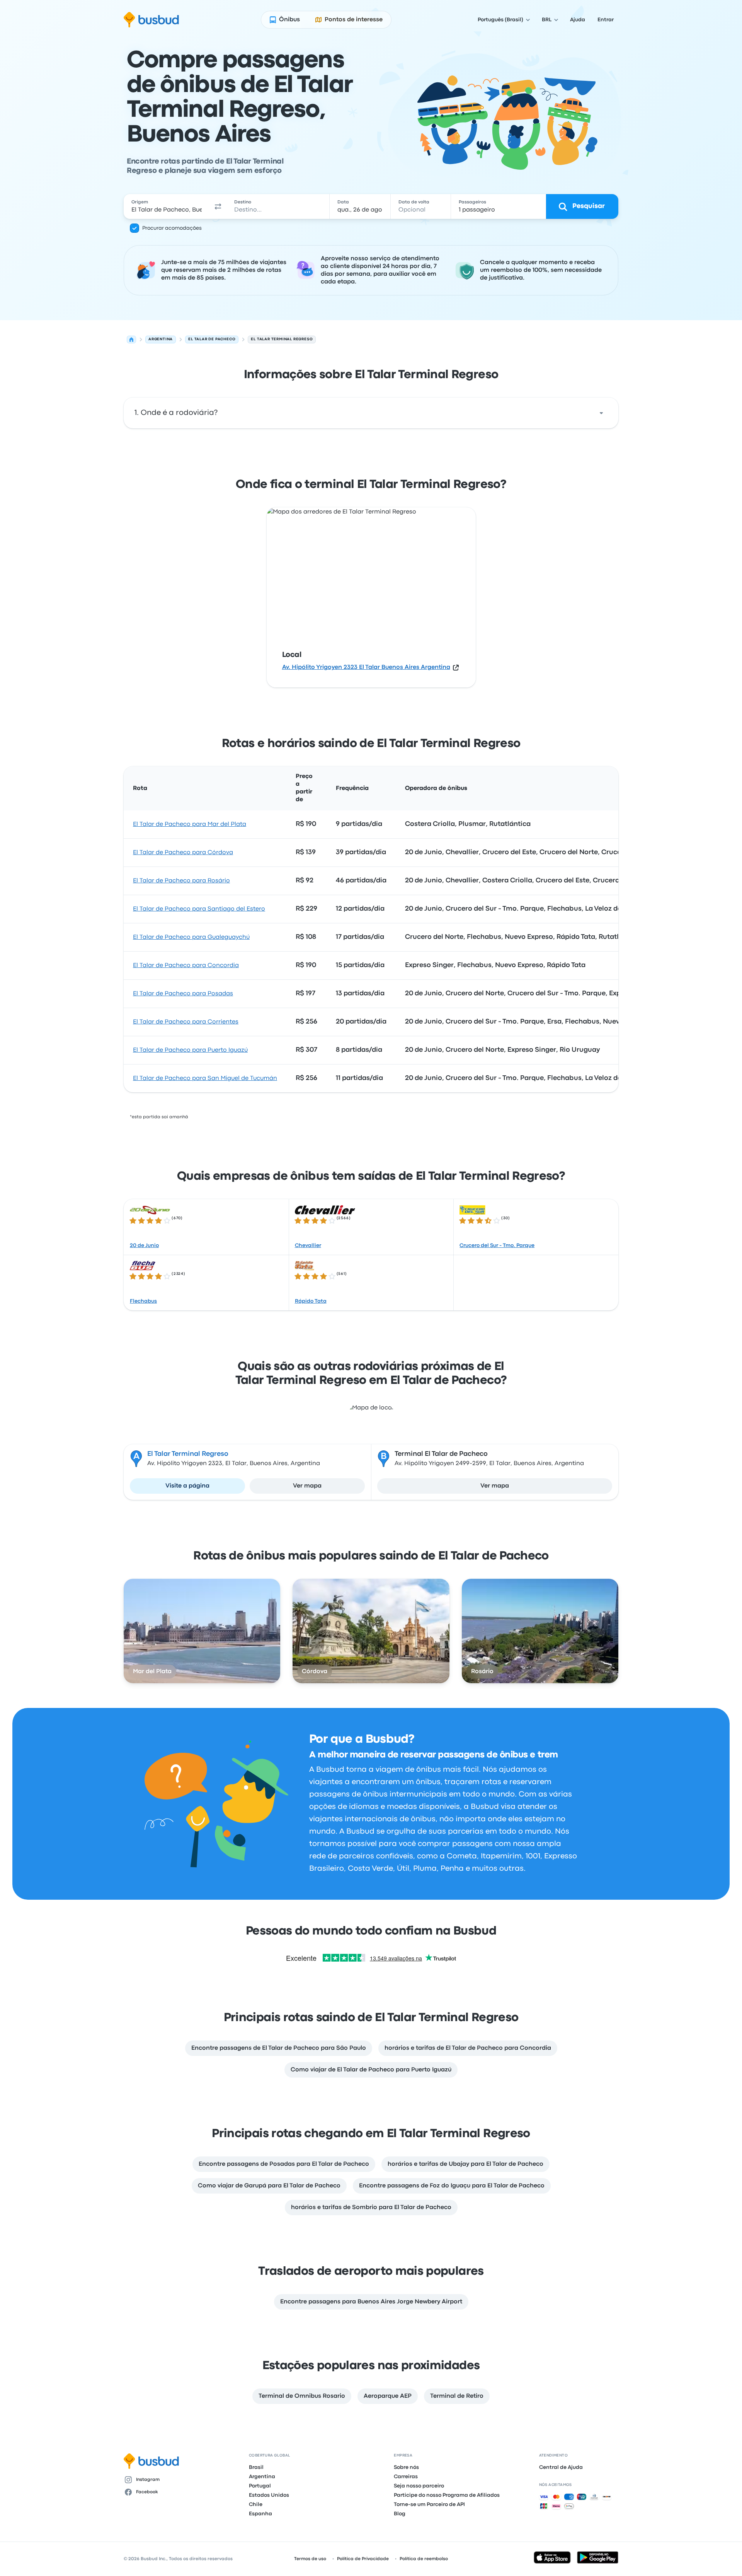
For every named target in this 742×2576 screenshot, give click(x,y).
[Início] (131, 339)
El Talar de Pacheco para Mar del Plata (190, 824)
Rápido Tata (311, 1301)
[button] (218, 206)
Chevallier (308, 1245)
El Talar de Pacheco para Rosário (181, 881)
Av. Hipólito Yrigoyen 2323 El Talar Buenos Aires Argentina (366, 667)
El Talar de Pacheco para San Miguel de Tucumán (205, 1078)
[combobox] (167, 206)
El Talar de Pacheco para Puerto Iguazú (190, 1050)
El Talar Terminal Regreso (188, 1454)
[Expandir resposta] (601, 413)
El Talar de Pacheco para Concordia (186, 966)
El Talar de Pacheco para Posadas (183, 994)
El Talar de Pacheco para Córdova (183, 853)
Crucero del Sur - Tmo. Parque (497, 1245)
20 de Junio (144, 1245)
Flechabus (143, 1301)
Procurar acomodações (172, 228)
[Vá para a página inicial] (151, 20)
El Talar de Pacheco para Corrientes (186, 1022)
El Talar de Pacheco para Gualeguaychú (191, 937)
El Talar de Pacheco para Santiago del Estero (199, 909)
